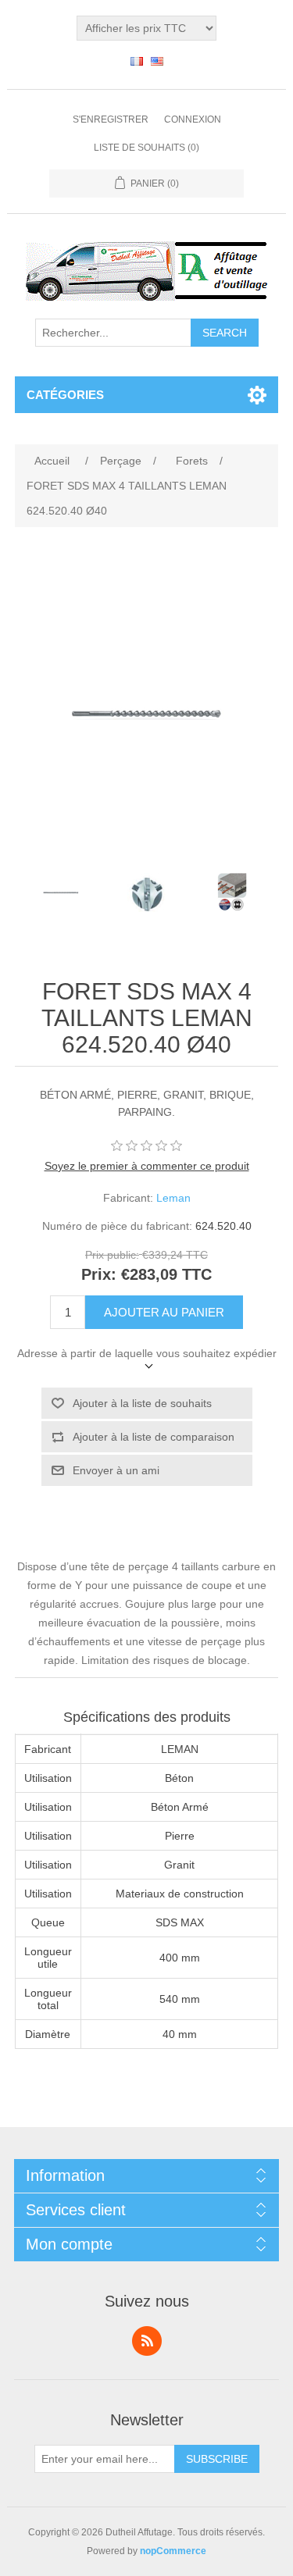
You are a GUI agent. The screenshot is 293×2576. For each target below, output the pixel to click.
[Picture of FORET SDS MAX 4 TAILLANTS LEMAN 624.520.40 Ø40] (61, 893)
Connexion (193, 119)
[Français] (137, 61)
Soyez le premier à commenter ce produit (147, 1166)
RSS (147, 2341)
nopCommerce (173, 2551)
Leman (173, 1198)
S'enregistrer (111, 119)
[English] (157, 61)
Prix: (99, 1274)
